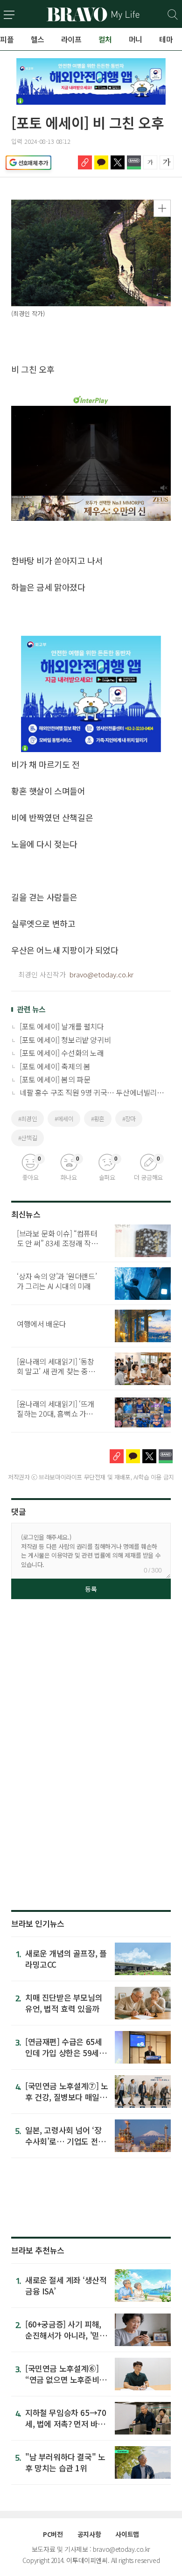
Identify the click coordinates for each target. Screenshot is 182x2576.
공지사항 (89, 2534)
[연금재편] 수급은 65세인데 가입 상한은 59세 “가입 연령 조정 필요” (63, 2053)
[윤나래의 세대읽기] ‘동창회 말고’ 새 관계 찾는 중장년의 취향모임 (56, 1371)
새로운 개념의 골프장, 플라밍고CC (66, 1959)
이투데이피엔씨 (87, 2560)
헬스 (38, 39)
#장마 (129, 1119)
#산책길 (28, 1138)
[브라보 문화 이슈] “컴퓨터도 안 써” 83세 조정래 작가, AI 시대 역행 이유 (58, 1243)
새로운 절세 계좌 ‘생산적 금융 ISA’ (66, 2285)
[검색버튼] (173, 15)
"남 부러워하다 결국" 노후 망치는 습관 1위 (65, 2462)
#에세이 (64, 1119)
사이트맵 (127, 2534)
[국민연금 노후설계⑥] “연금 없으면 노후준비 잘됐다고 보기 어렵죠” (62, 2379)
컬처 (105, 39)
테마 (166, 39)
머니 (136, 39)
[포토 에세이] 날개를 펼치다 (62, 1026)
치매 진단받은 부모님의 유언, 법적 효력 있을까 (64, 2003)
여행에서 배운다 (42, 1324)
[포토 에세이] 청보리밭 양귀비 (65, 1040)
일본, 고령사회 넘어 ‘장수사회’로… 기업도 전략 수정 (65, 2141)
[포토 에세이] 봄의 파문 (55, 1079)
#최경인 (28, 1119)
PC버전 (53, 2534)
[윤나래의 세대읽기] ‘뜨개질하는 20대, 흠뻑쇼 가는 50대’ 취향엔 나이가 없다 (56, 1413)
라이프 (71, 39)
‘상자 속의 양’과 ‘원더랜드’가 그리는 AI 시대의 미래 (57, 1281)
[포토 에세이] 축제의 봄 (55, 1066)
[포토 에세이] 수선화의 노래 (62, 1053)
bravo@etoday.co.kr (101, 974)
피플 (7, 39)
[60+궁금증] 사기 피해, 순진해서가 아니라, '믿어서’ (66, 2335)
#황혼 (98, 1119)
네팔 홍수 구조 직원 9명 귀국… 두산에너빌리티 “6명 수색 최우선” (92, 1092)
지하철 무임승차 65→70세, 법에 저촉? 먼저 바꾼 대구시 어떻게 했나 (66, 2424)
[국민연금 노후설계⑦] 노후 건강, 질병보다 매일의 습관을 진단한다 (66, 2097)
